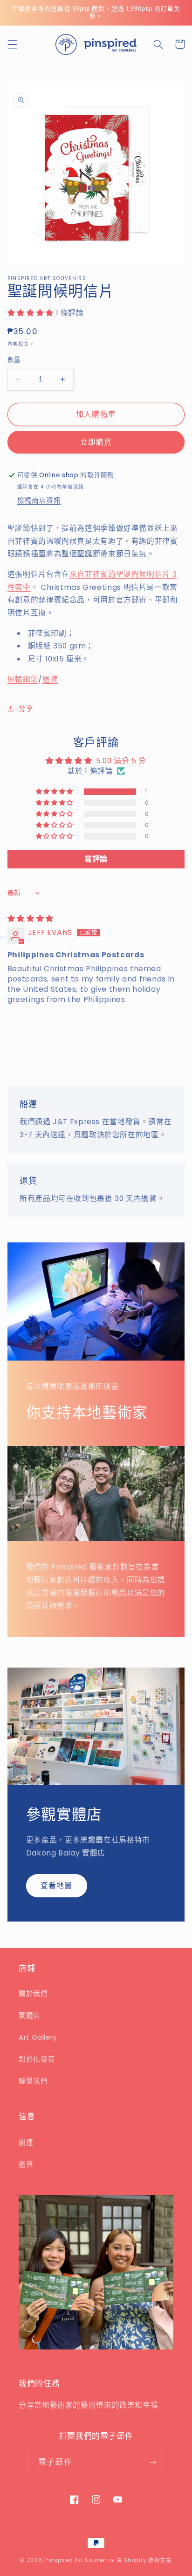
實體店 (30, 2015)
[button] (12, 44)
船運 (26, 2142)
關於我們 (33, 1994)
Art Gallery (38, 2037)
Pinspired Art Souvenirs (80, 2560)
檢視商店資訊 (39, 501)
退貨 (50, 679)
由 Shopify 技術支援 (144, 2560)
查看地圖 (56, 1885)
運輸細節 (23, 679)
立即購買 (96, 442)
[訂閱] (152, 2462)
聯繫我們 (33, 2081)
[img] (31, 918)
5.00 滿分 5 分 (121, 761)
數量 (14, 360)
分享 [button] (26, 708)
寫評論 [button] (96, 859)
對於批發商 (37, 2059)
